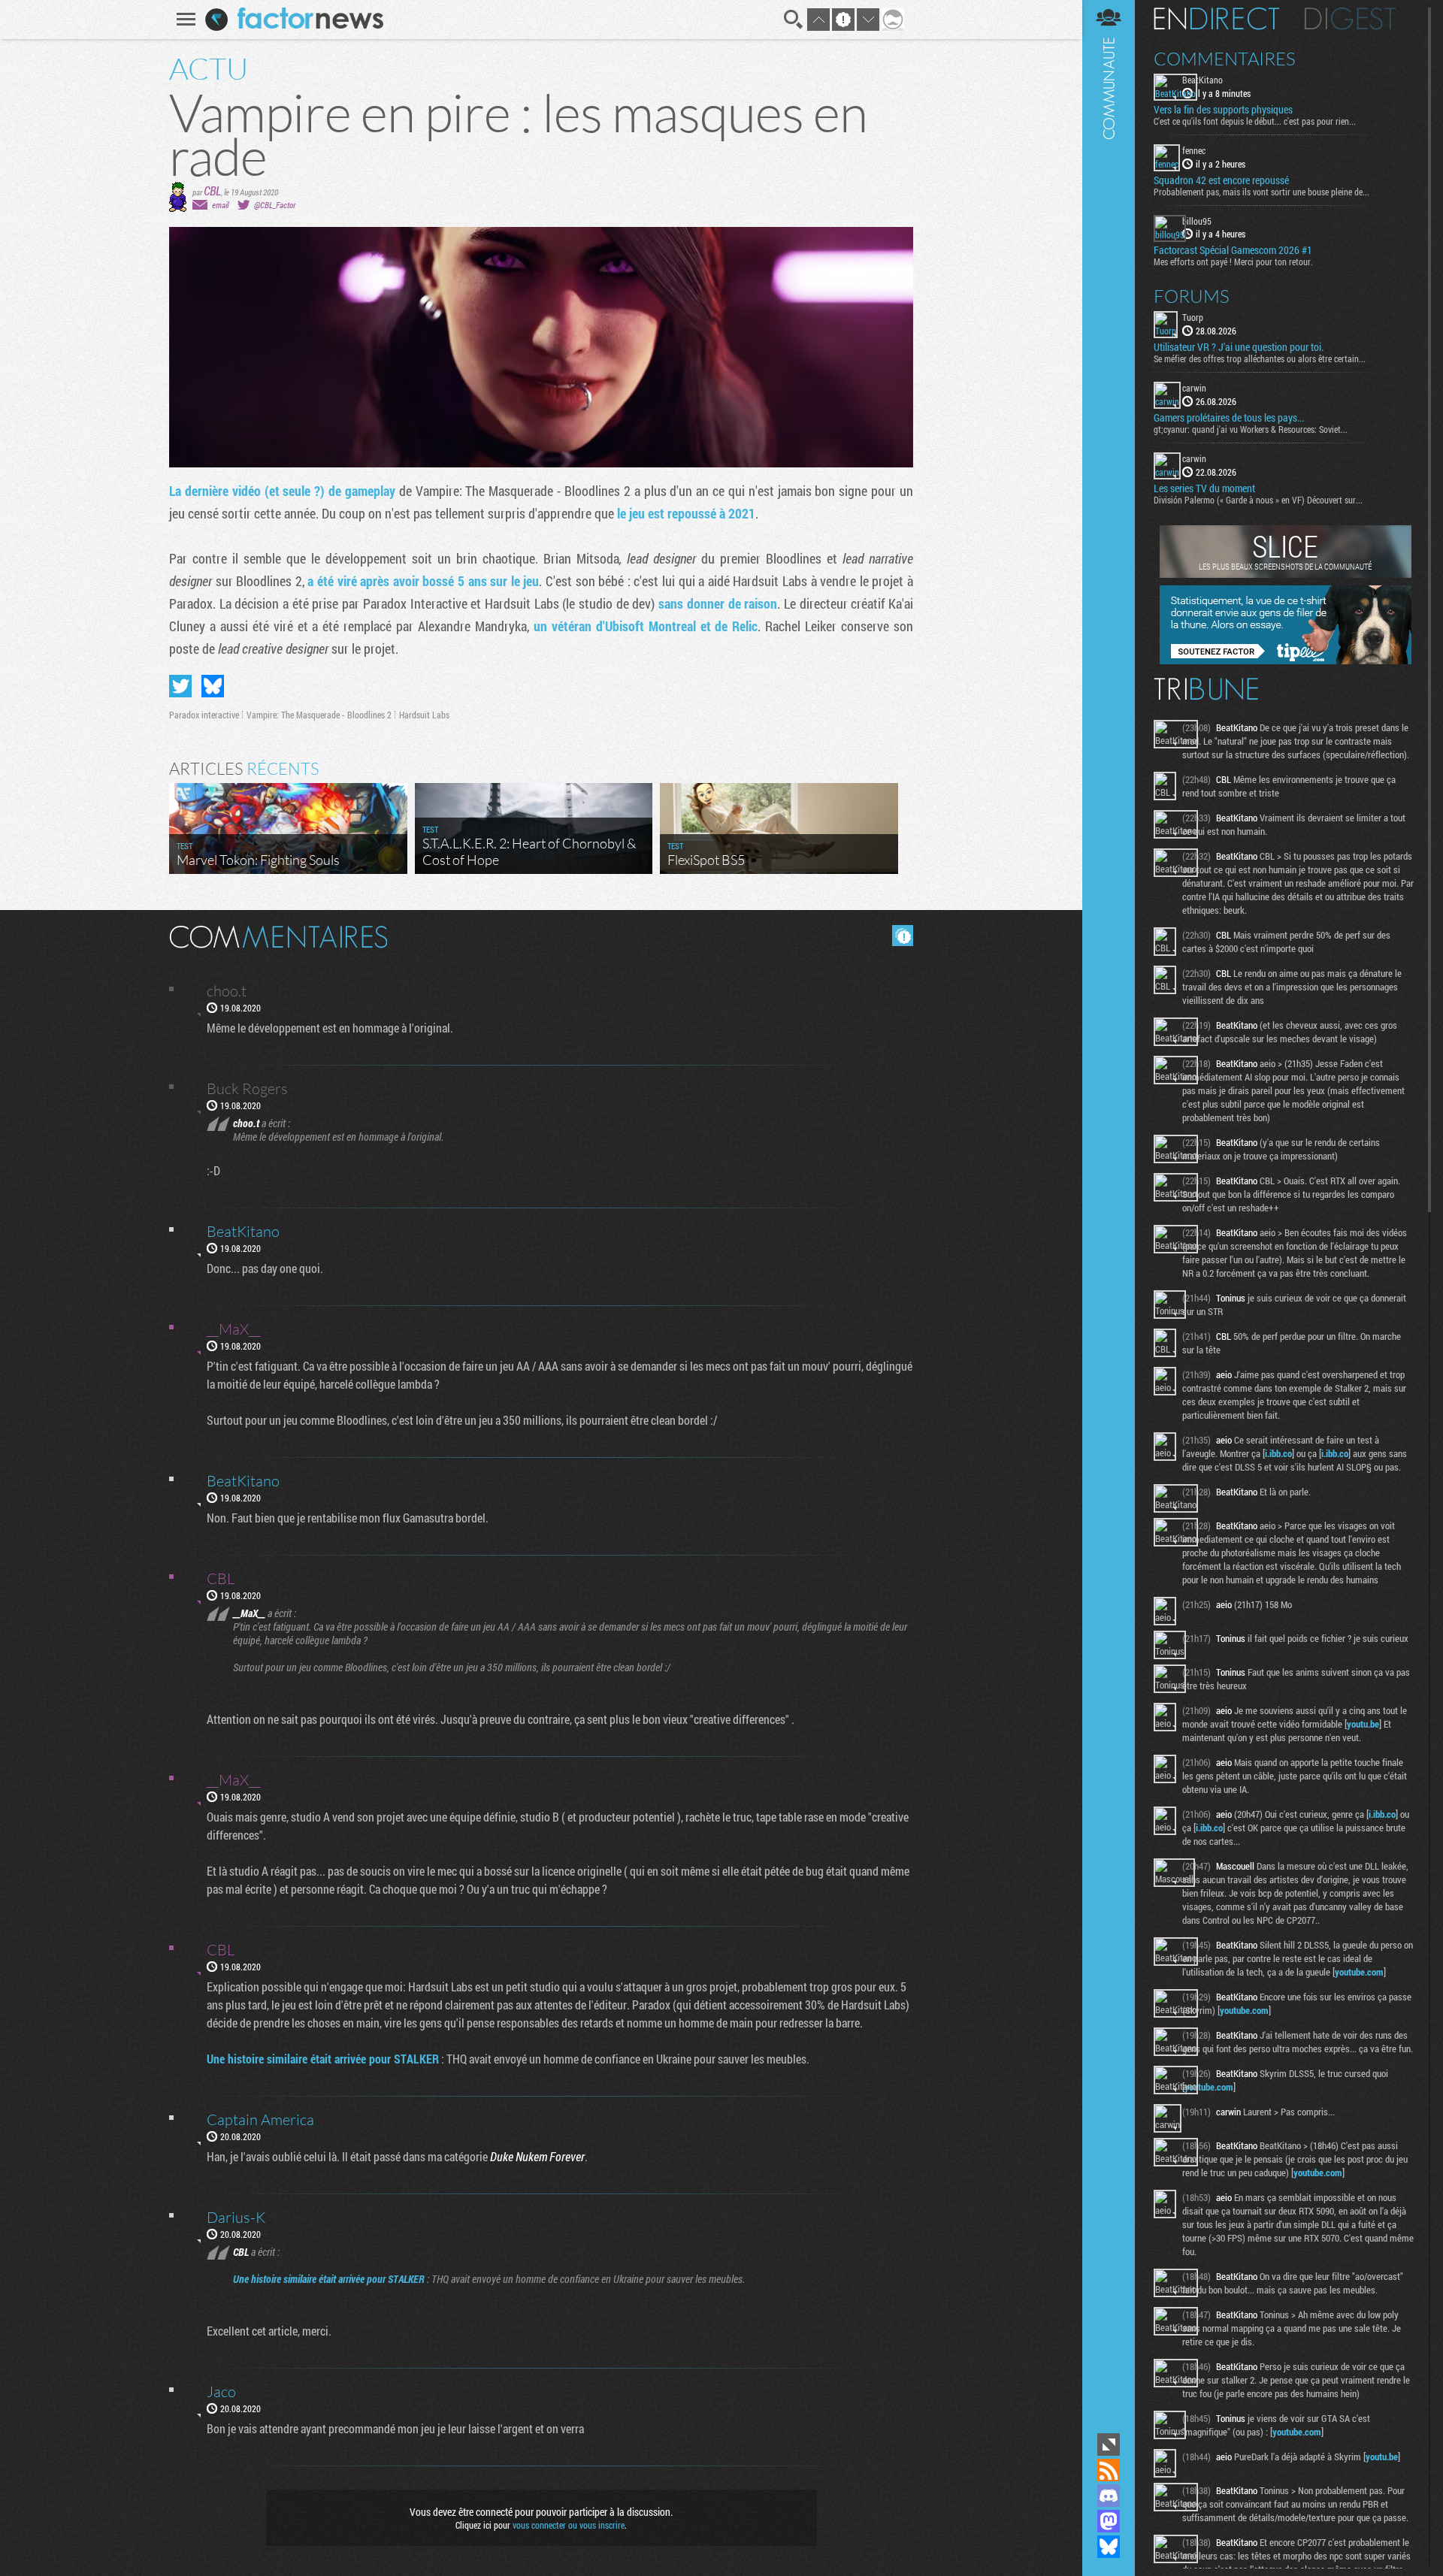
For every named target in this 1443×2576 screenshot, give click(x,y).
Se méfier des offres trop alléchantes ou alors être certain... (1260, 358)
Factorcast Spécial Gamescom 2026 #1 (1233, 250)
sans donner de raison (718, 603)
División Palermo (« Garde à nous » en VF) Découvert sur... (1258, 500)
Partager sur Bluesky (213, 686)
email (220, 205)
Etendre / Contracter (1109, 2444)
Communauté (1109, 1215)
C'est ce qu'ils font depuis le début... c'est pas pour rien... (1255, 121)
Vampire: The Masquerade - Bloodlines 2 (319, 715)
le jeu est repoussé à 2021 (686, 513)
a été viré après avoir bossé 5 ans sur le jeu (423, 581)
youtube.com (1359, 1972)
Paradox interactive (204, 715)
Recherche (794, 20)
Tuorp (1193, 317)
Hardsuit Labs (424, 715)
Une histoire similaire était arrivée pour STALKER (323, 2059)
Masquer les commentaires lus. (903, 936)
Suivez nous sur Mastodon (1109, 2521)
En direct (1216, 19)
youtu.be (1363, 1724)
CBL (212, 190)
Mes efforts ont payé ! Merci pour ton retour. (1233, 262)
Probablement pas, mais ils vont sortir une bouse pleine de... (1261, 192)
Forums (1192, 296)
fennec (1194, 150)
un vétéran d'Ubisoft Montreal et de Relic (646, 626)
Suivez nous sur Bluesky (1109, 2547)
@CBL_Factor (275, 205)
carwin (1194, 388)
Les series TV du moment (1204, 488)
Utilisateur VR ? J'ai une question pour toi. (1239, 347)
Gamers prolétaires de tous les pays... (1229, 418)
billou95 (1197, 221)
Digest (1350, 19)
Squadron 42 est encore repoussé (1221, 180)
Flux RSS (1109, 2470)
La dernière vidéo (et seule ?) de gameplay (282, 491)
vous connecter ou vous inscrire (569, 2525)
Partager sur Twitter (180, 686)
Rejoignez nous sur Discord (1109, 2496)
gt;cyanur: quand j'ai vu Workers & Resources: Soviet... (1251, 429)
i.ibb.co (1278, 1453)
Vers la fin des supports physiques (1223, 110)
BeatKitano (1202, 80)
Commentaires (1225, 59)
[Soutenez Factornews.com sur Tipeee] (1286, 661)
